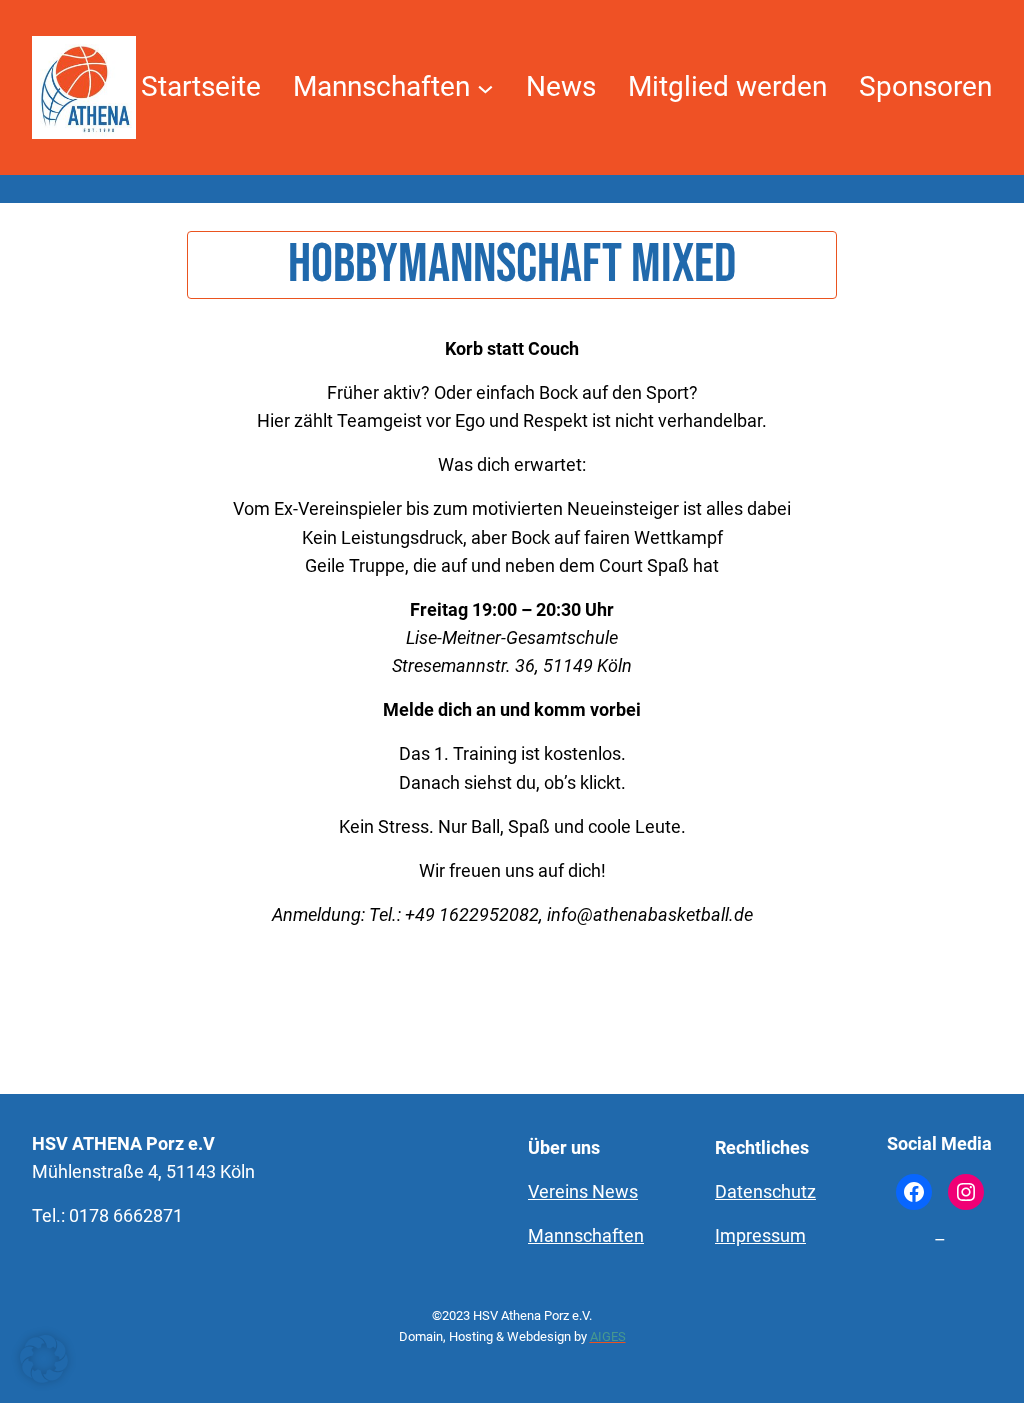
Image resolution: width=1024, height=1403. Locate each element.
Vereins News (583, 1192)
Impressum (760, 1236)
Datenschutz (765, 1192)
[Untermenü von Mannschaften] (485, 87)
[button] (44, 1359)
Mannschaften (586, 1236)
